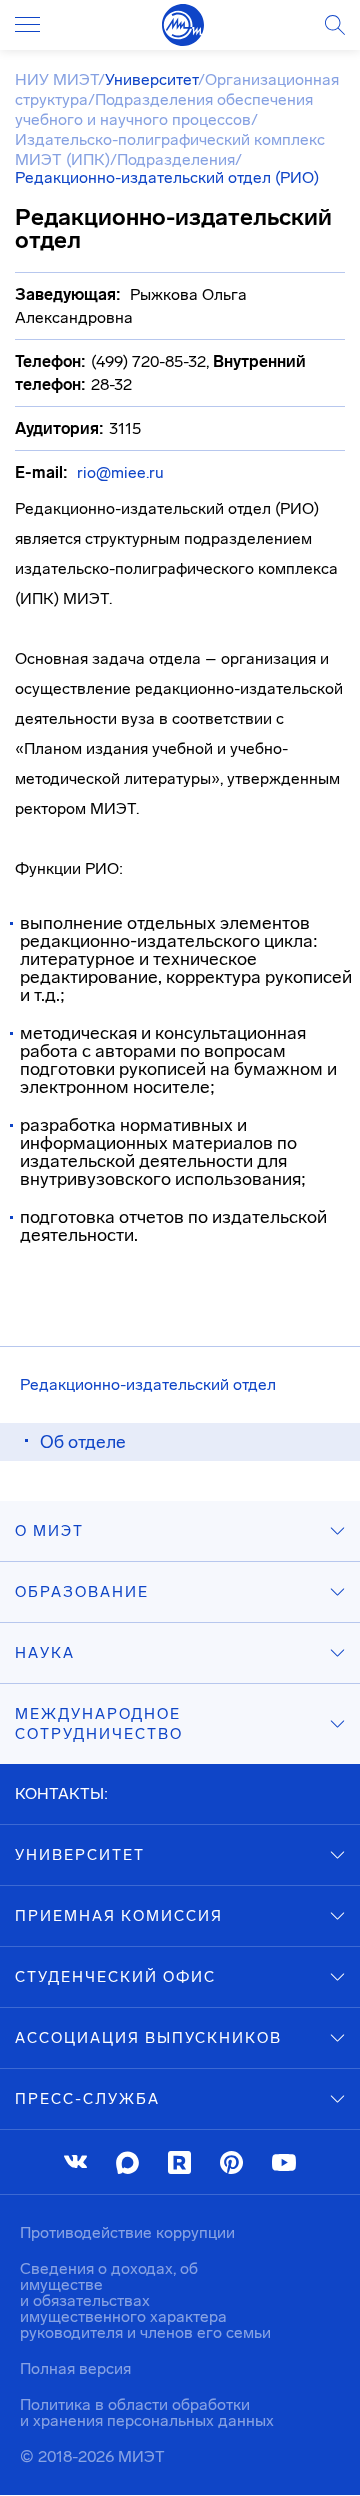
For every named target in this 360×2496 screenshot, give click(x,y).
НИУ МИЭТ (56, 79)
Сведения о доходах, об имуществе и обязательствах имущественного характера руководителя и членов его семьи (145, 2300)
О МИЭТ (49, 1531)
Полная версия (75, 2368)
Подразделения (176, 159)
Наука (45, 1653)
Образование (82, 1592)
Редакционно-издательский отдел (148, 1384)
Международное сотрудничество (99, 1724)
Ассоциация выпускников (148, 2038)
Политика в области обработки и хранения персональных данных (147, 2412)
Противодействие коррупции (127, 2232)
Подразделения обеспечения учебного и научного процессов (164, 109)
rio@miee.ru (120, 472)
